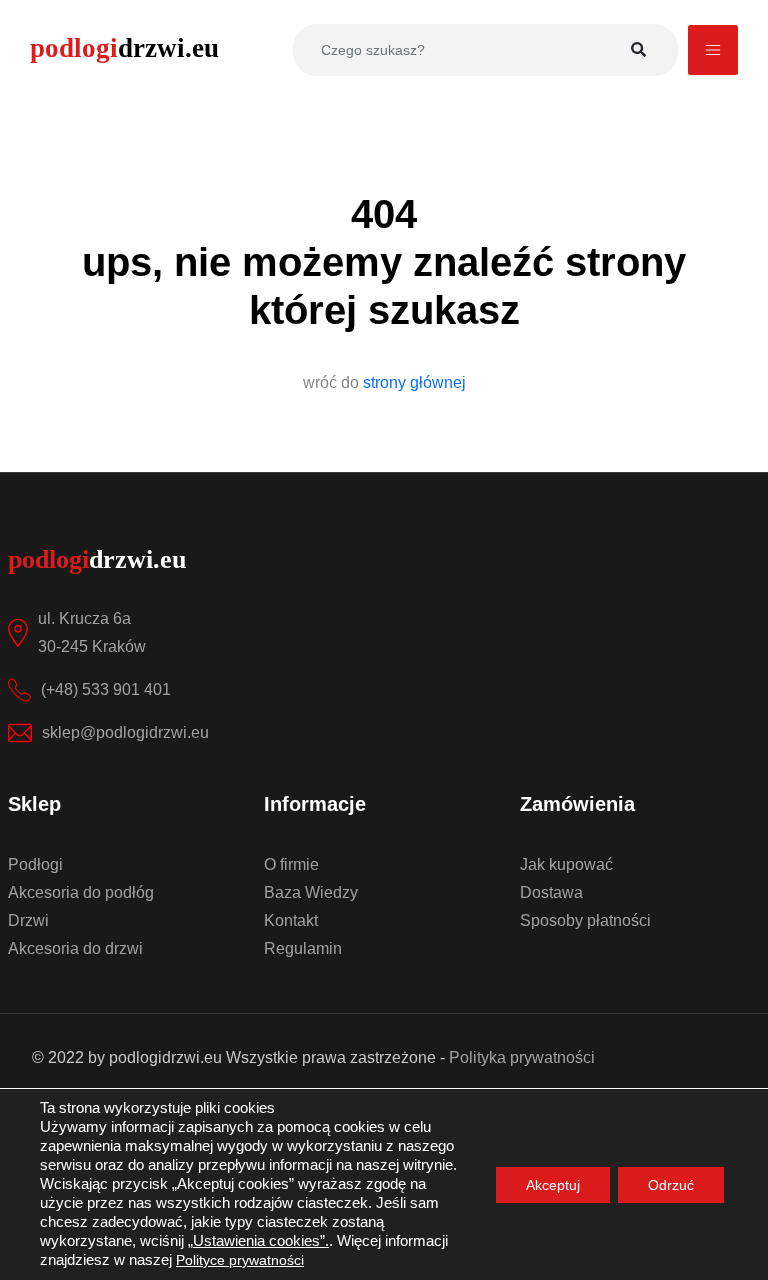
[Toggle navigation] (713, 50)
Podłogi (35, 864)
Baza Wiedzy (311, 892)
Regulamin (303, 948)
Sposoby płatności (585, 920)
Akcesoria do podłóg (81, 892)
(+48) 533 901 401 (106, 689)
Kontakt (291, 920)
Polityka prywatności (522, 1057)
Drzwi (28, 920)
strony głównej (414, 382)
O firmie (291, 864)
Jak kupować (566, 864)
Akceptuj (553, 1185)
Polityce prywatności (240, 1260)
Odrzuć (671, 1185)
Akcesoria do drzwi (75, 948)
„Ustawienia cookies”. (258, 1241)
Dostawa (551, 892)
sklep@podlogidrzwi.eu (125, 732)
